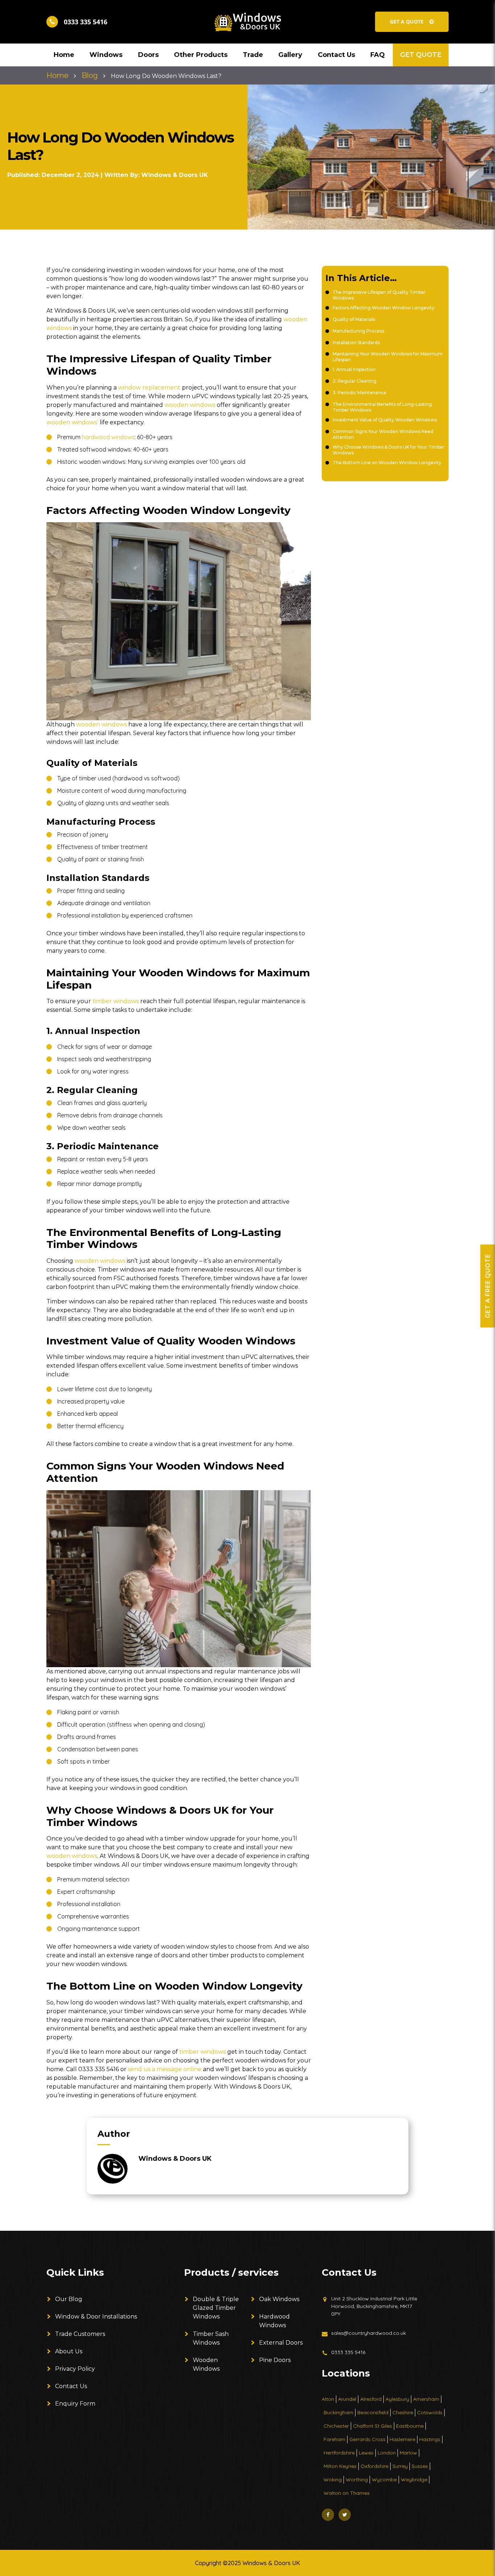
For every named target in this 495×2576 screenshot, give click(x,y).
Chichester (336, 2426)
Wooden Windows (206, 2364)
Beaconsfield (373, 2412)
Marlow (408, 2453)
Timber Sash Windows (211, 2338)
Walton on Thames (347, 2493)
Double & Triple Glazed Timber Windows (216, 2308)
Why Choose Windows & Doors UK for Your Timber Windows (389, 450)
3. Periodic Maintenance (359, 393)
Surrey (400, 2466)
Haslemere (402, 2439)
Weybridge (414, 2480)
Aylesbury (397, 2399)
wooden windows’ (72, 422)
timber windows (116, 1001)
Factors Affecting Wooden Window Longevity (384, 308)
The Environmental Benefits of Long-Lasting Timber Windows (382, 407)
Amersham (426, 2399)
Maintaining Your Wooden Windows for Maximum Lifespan (388, 357)
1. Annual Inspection (354, 369)
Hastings (430, 2439)
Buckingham (338, 2412)
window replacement (149, 388)
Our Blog (69, 2299)
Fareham (334, 2439)
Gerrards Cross (367, 2439)
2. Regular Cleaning (355, 381)
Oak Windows (279, 2299)
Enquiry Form (75, 2404)
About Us (69, 2351)
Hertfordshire (339, 2453)
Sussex (420, 2466)
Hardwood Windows (274, 2321)
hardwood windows (108, 437)
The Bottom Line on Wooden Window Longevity (387, 463)
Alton (328, 2399)
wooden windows (190, 405)
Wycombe (384, 2480)
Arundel (347, 2399)
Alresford (371, 2399)
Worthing (357, 2480)
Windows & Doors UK (175, 175)
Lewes (366, 2453)
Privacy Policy (75, 2369)
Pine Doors (275, 2360)
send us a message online (165, 2069)
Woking (333, 2480)
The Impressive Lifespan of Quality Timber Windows (379, 295)
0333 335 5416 (348, 2352)
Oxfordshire (375, 2466)
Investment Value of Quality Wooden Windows (385, 420)
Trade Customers (80, 2334)
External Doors (281, 2343)
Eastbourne (410, 2426)
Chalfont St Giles (373, 2426)
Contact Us (71, 2386)
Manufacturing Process (358, 331)
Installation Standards (356, 343)
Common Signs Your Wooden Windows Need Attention (383, 434)
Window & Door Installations (96, 2317)
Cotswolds (430, 2412)
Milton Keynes (340, 2466)
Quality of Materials (354, 319)
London (387, 2453)
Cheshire (403, 2412)
